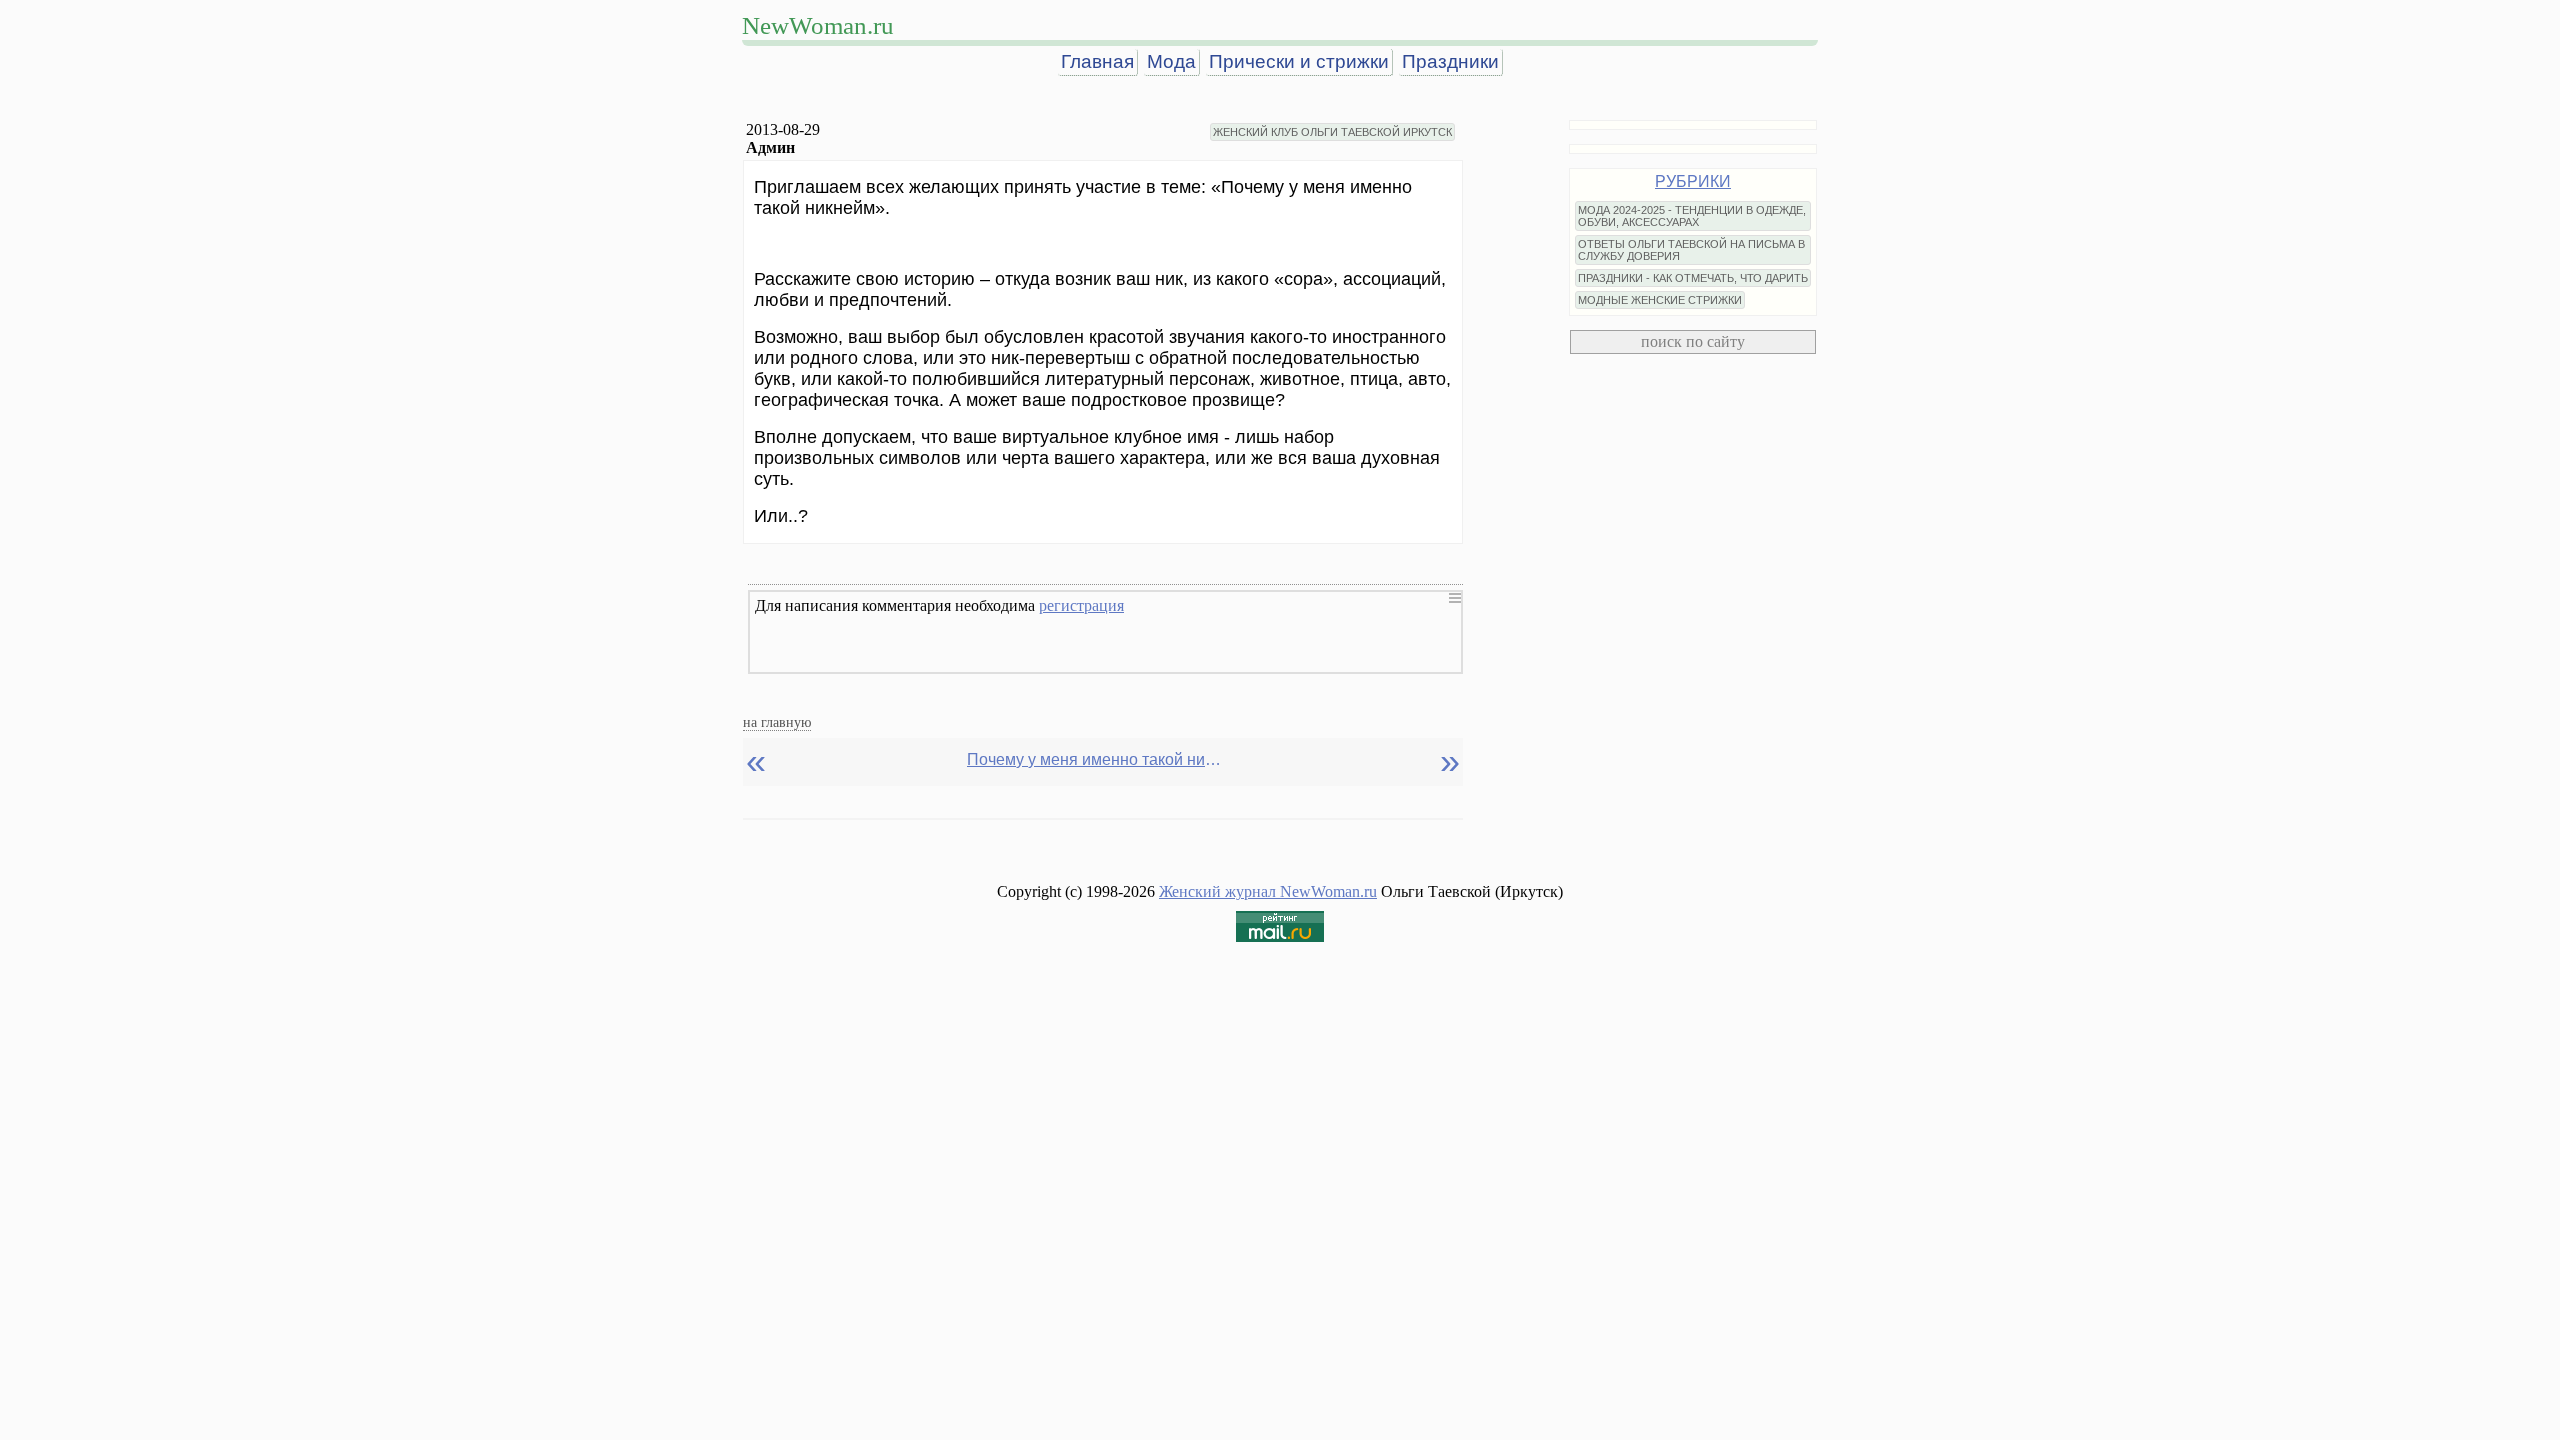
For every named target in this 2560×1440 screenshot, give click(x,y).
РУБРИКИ (1693, 181)
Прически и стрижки (1299, 61)
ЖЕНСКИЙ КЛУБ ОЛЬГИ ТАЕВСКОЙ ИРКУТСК (1332, 132)
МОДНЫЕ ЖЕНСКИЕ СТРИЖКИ (1660, 300)
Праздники (1450, 61)
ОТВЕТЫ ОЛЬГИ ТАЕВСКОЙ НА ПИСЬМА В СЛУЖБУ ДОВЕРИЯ (1691, 250)
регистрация (1081, 605)
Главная (1097, 61)
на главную (777, 722)
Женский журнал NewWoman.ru (1268, 891)
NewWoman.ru (818, 25)
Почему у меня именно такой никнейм (1097, 759)
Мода (1171, 61)
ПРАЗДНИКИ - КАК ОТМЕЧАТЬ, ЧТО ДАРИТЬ (1693, 278)
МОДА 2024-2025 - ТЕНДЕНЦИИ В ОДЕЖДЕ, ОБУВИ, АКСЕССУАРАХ (1692, 216)
